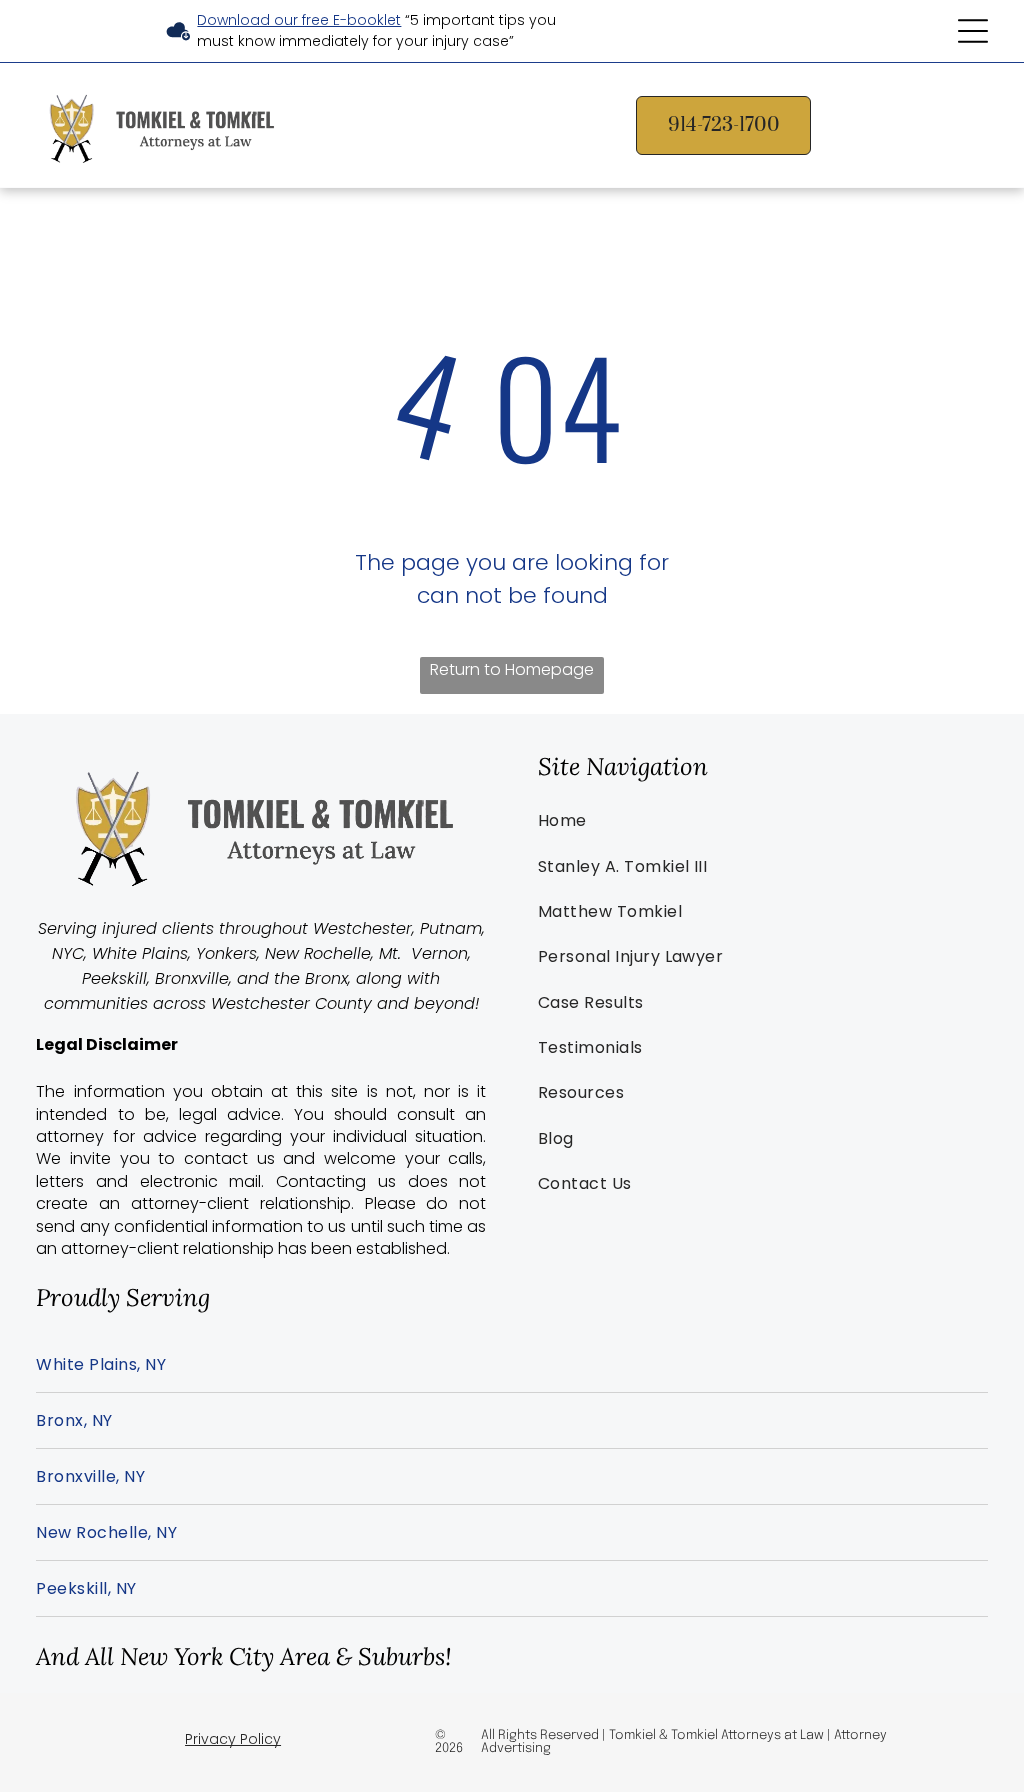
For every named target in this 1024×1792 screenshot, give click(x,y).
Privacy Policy (233, 1739)
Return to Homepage (512, 669)
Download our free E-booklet (299, 20)
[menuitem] (763, 820)
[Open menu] (973, 31)
